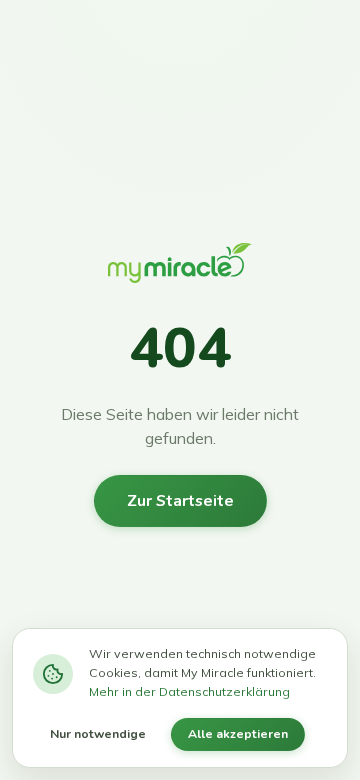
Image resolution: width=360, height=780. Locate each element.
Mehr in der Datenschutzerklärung (189, 691)
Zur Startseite (180, 501)
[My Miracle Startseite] (180, 268)
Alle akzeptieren (238, 734)
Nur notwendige (98, 734)
